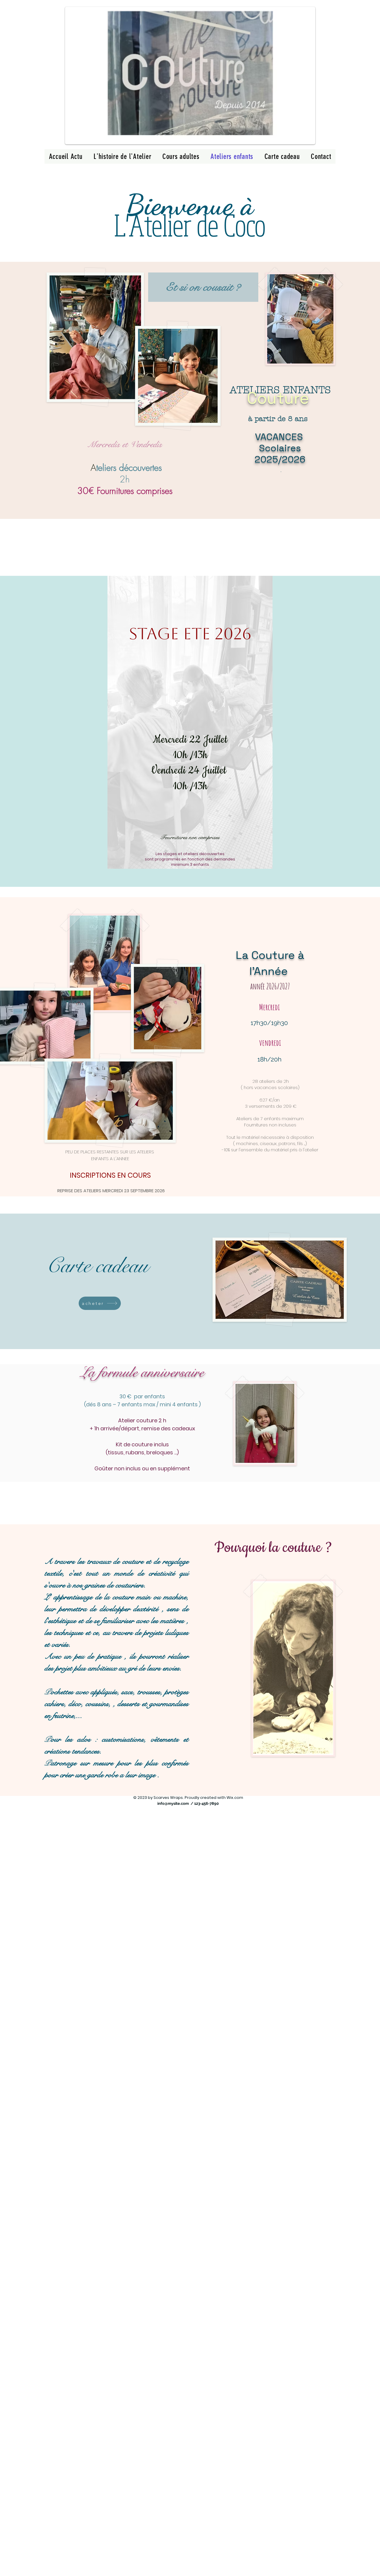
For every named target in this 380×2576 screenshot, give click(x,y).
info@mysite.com (173, 1803)
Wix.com (235, 1798)
